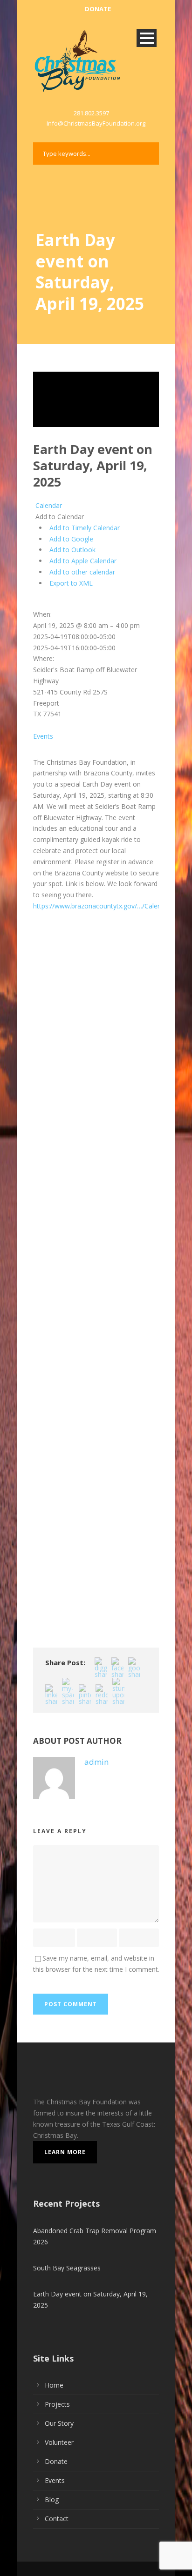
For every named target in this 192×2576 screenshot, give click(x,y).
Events (43, 736)
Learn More (65, 2152)
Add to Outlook (72, 550)
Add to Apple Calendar (83, 561)
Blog (52, 2499)
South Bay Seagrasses (67, 2268)
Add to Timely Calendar (85, 528)
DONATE (98, 9)
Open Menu (147, 38)
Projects (57, 2404)
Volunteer (59, 2442)
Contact (57, 2519)
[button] (58, 517)
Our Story (59, 2423)
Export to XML (71, 583)
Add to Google (71, 539)
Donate (56, 2461)
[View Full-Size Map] (34, 604)
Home (54, 2385)
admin (96, 1762)
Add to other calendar (82, 572)
